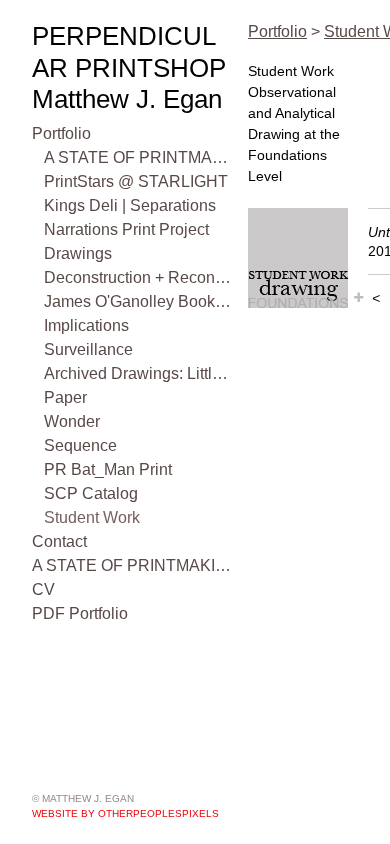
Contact (59, 541)
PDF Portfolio (80, 613)
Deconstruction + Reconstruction (138, 277)
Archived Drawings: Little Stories (138, 373)
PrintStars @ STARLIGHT (136, 181)
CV (43, 589)
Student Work (92, 517)
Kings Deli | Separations (130, 205)
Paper (65, 397)
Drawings (78, 253)
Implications (86, 325)
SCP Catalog (91, 493)
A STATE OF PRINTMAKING (138, 157)
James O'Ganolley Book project (138, 301)
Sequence (80, 445)
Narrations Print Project (126, 229)
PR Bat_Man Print (108, 469)
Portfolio (61, 133)
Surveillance (88, 349)
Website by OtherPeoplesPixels (125, 813)
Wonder (72, 421)
